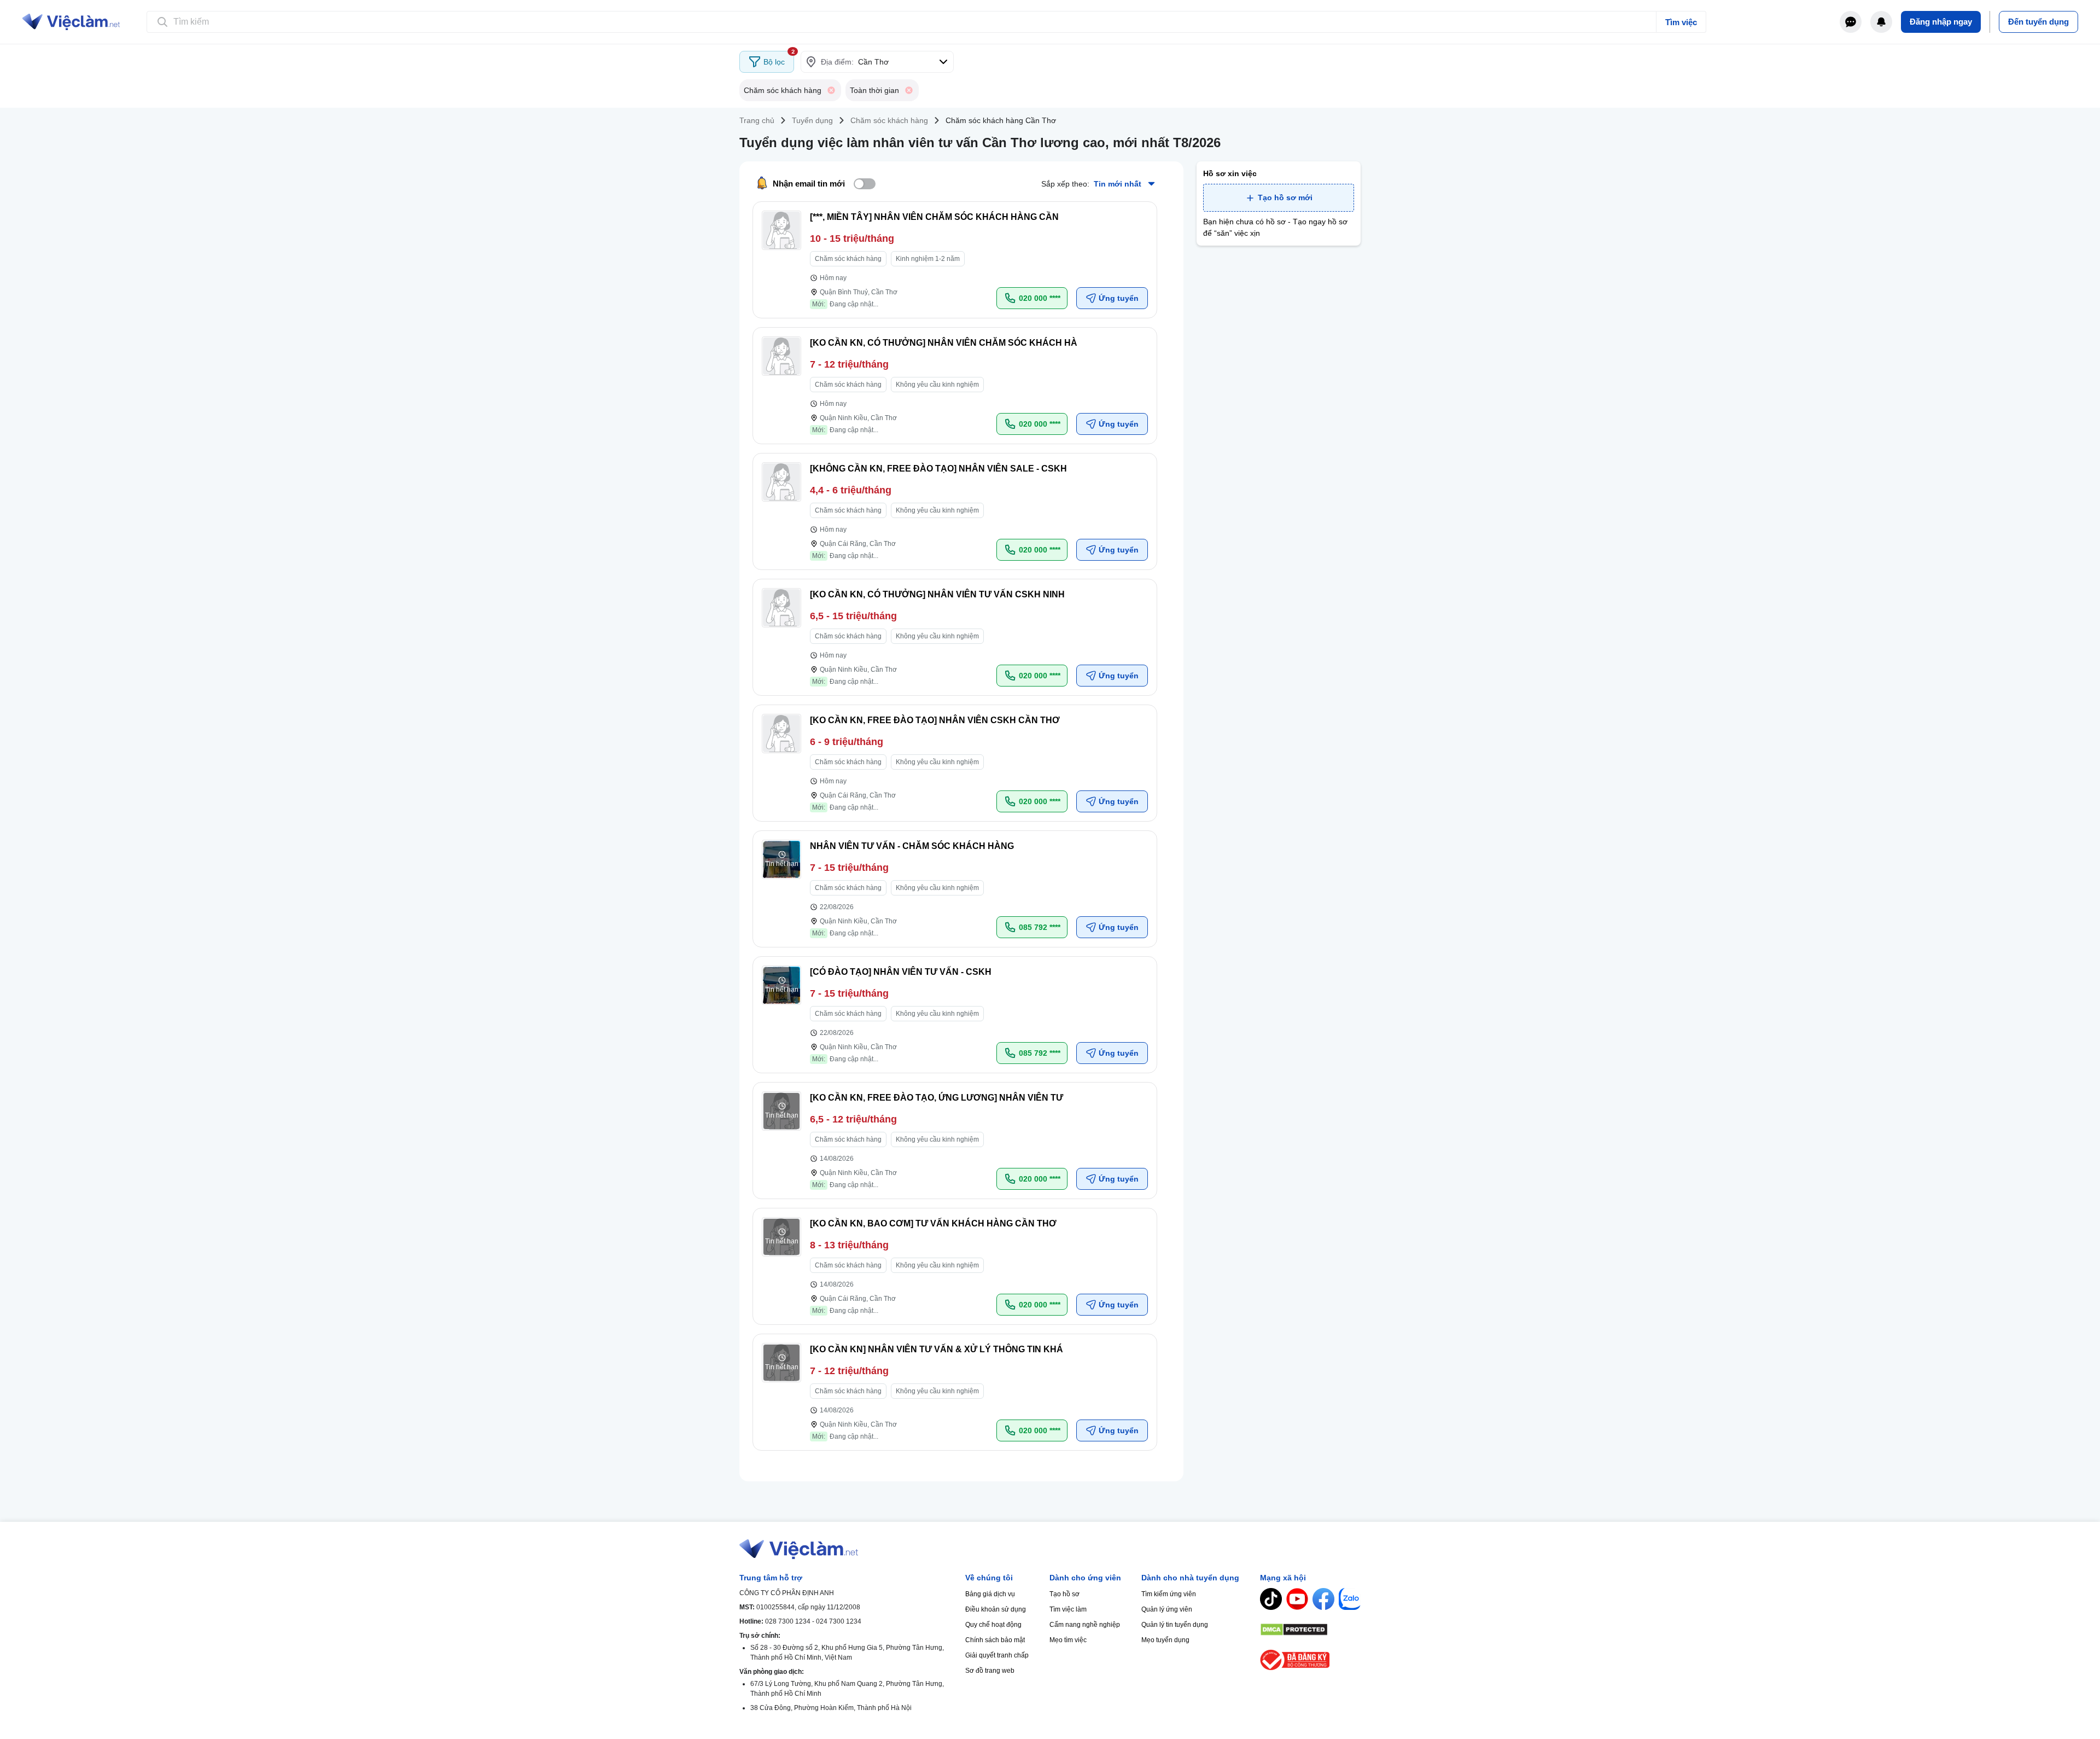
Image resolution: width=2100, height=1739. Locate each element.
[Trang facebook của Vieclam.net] (1323, 1599)
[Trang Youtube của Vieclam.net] (1297, 1599)
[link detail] (955, 260)
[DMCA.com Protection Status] (1310, 1630)
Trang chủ (757, 120)
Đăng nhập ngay (1941, 22)
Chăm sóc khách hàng (889, 120)
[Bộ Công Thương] (1310, 1660)
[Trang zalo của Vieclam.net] (1350, 1599)
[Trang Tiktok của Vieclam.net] (1271, 1599)
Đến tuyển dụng (2038, 22)
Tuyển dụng (812, 120)
